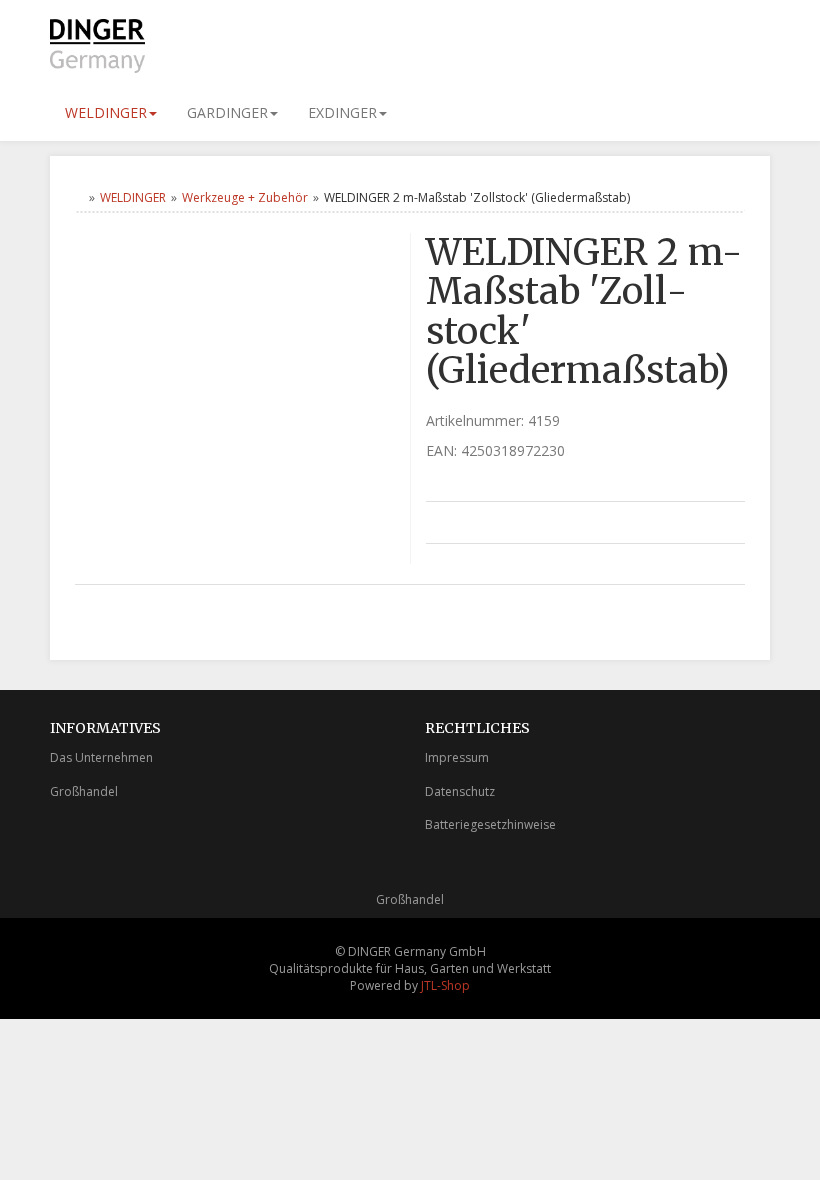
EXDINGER (342, 112)
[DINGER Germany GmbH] (97, 46)
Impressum (457, 757)
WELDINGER (106, 112)
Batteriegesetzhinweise (490, 824)
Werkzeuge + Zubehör (245, 197)
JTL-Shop (445, 985)
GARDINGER (227, 112)
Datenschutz (460, 791)
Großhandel (84, 791)
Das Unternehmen (101, 757)
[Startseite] (79, 197)
